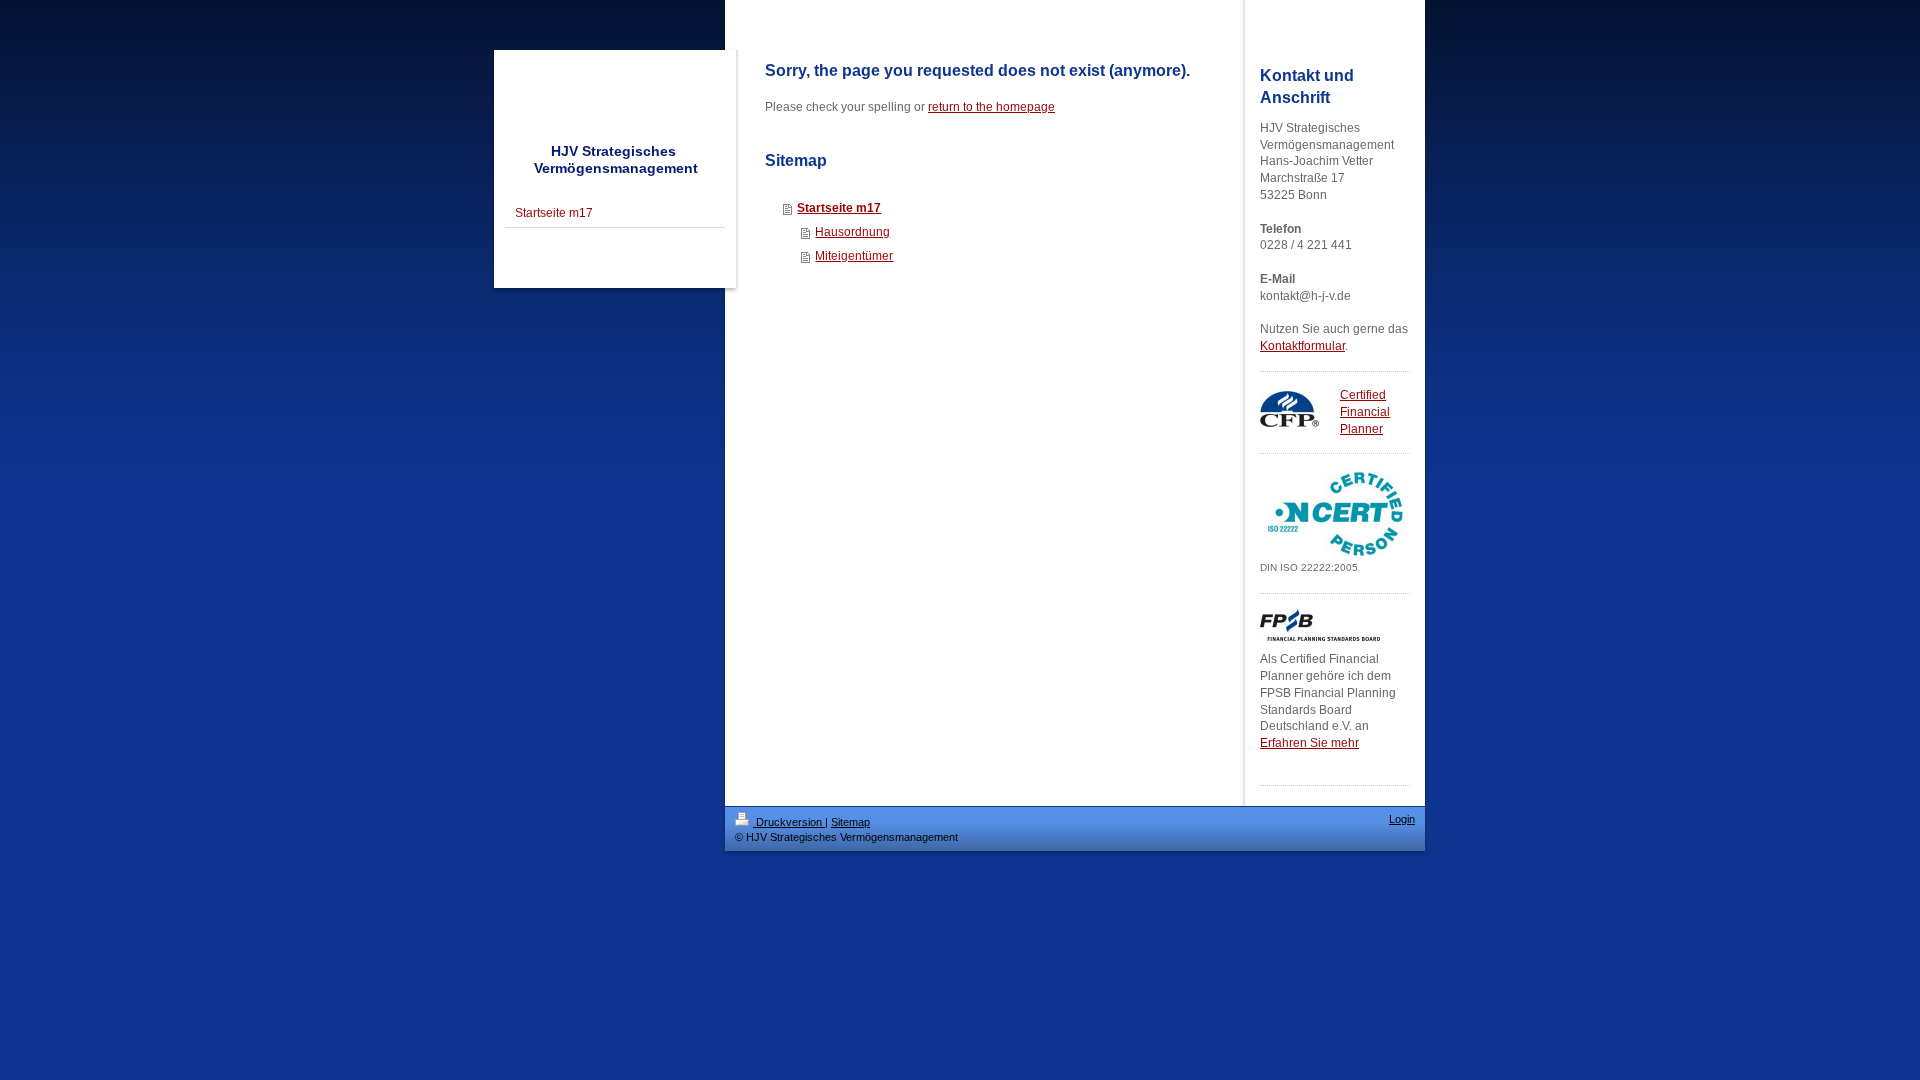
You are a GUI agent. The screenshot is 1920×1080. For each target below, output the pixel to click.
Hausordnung (852, 232)
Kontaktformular (1302, 346)
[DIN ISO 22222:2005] (1335, 514)
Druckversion (789, 822)
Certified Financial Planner (1365, 412)
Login (1402, 819)
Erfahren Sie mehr (1309, 743)
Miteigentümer (854, 256)
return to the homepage (991, 107)
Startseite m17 (839, 208)
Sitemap (850, 822)
